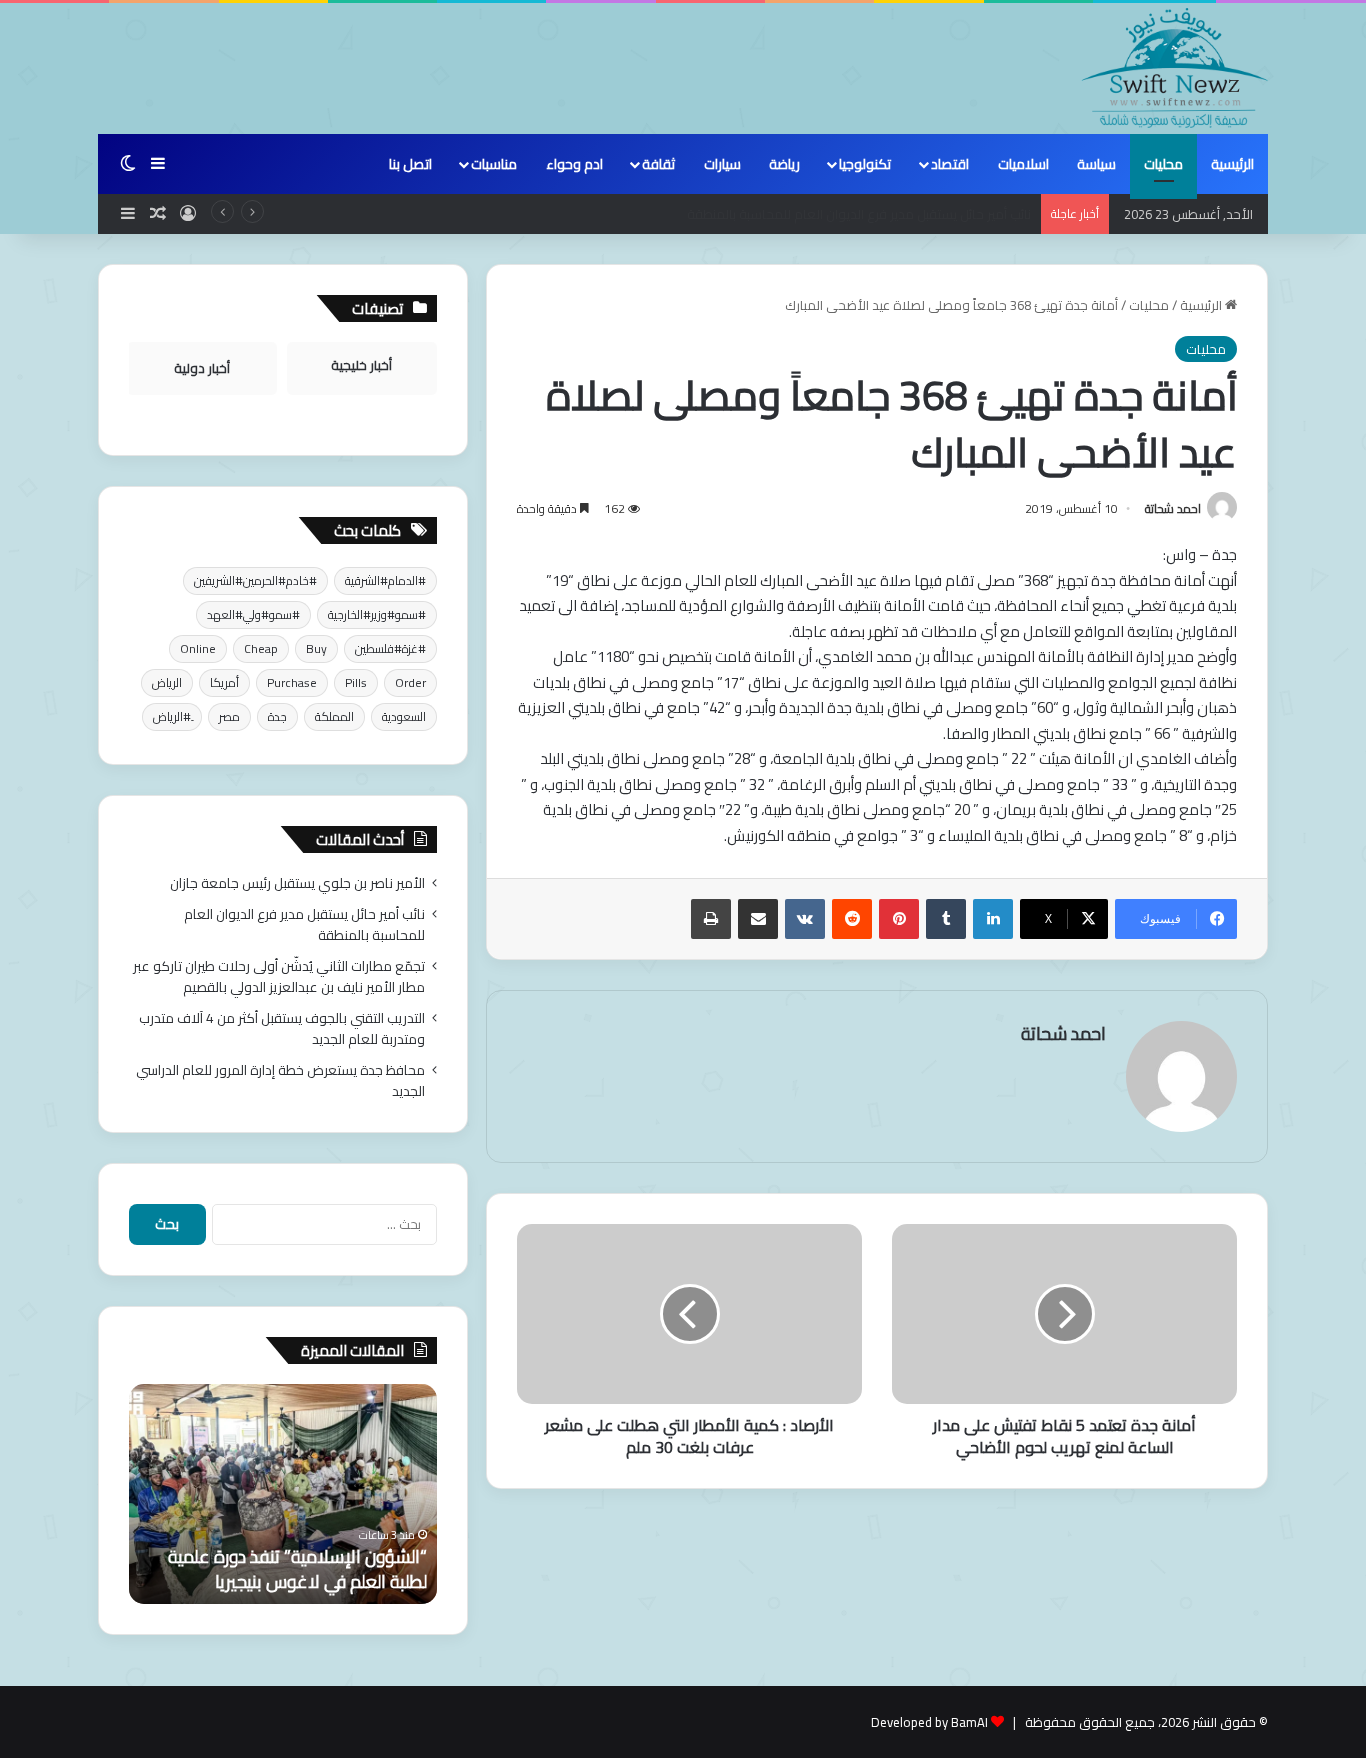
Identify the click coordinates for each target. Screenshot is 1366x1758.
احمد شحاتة (1173, 508)
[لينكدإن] (993, 919)
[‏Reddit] (852, 919)
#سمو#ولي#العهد (253, 614)
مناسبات (494, 164)
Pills (356, 682)
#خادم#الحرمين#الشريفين (255, 580)
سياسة (1096, 164)
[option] (283, 1494)
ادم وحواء (574, 164)
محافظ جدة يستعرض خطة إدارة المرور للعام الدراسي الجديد (280, 1080)
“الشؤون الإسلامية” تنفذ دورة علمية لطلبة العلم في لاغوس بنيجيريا (297, 1569)
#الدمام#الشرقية (385, 580)
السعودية (404, 716)
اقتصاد (950, 164)
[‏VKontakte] (805, 919)
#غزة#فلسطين (390, 648)
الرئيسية (1232, 164)
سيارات (722, 164)
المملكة (334, 716)
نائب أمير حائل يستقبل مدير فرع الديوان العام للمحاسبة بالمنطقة (304, 924)
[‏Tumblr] (946, 919)
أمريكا (224, 682)
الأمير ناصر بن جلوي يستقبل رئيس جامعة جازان (297, 883)
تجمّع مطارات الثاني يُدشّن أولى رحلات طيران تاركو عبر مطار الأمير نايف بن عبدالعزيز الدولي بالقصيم (279, 976)
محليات (1163, 164)
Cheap (261, 648)
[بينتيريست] (899, 919)
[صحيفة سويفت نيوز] (1175, 68)
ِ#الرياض (172, 716)
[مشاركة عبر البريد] (758, 919)
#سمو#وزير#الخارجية (377, 614)
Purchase (292, 682)
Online (198, 648)
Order (410, 682)
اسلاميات (1023, 164)
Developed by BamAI (929, 1722)
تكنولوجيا (865, 164)
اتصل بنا (410, 164)
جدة (277, 716)
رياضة (784, 164)
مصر (229, 716)
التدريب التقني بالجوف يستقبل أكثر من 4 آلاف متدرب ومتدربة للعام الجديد (282, 1028)
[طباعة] (711, 919)
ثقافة (658, 164)
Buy (316, 648)
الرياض (167, 682)
